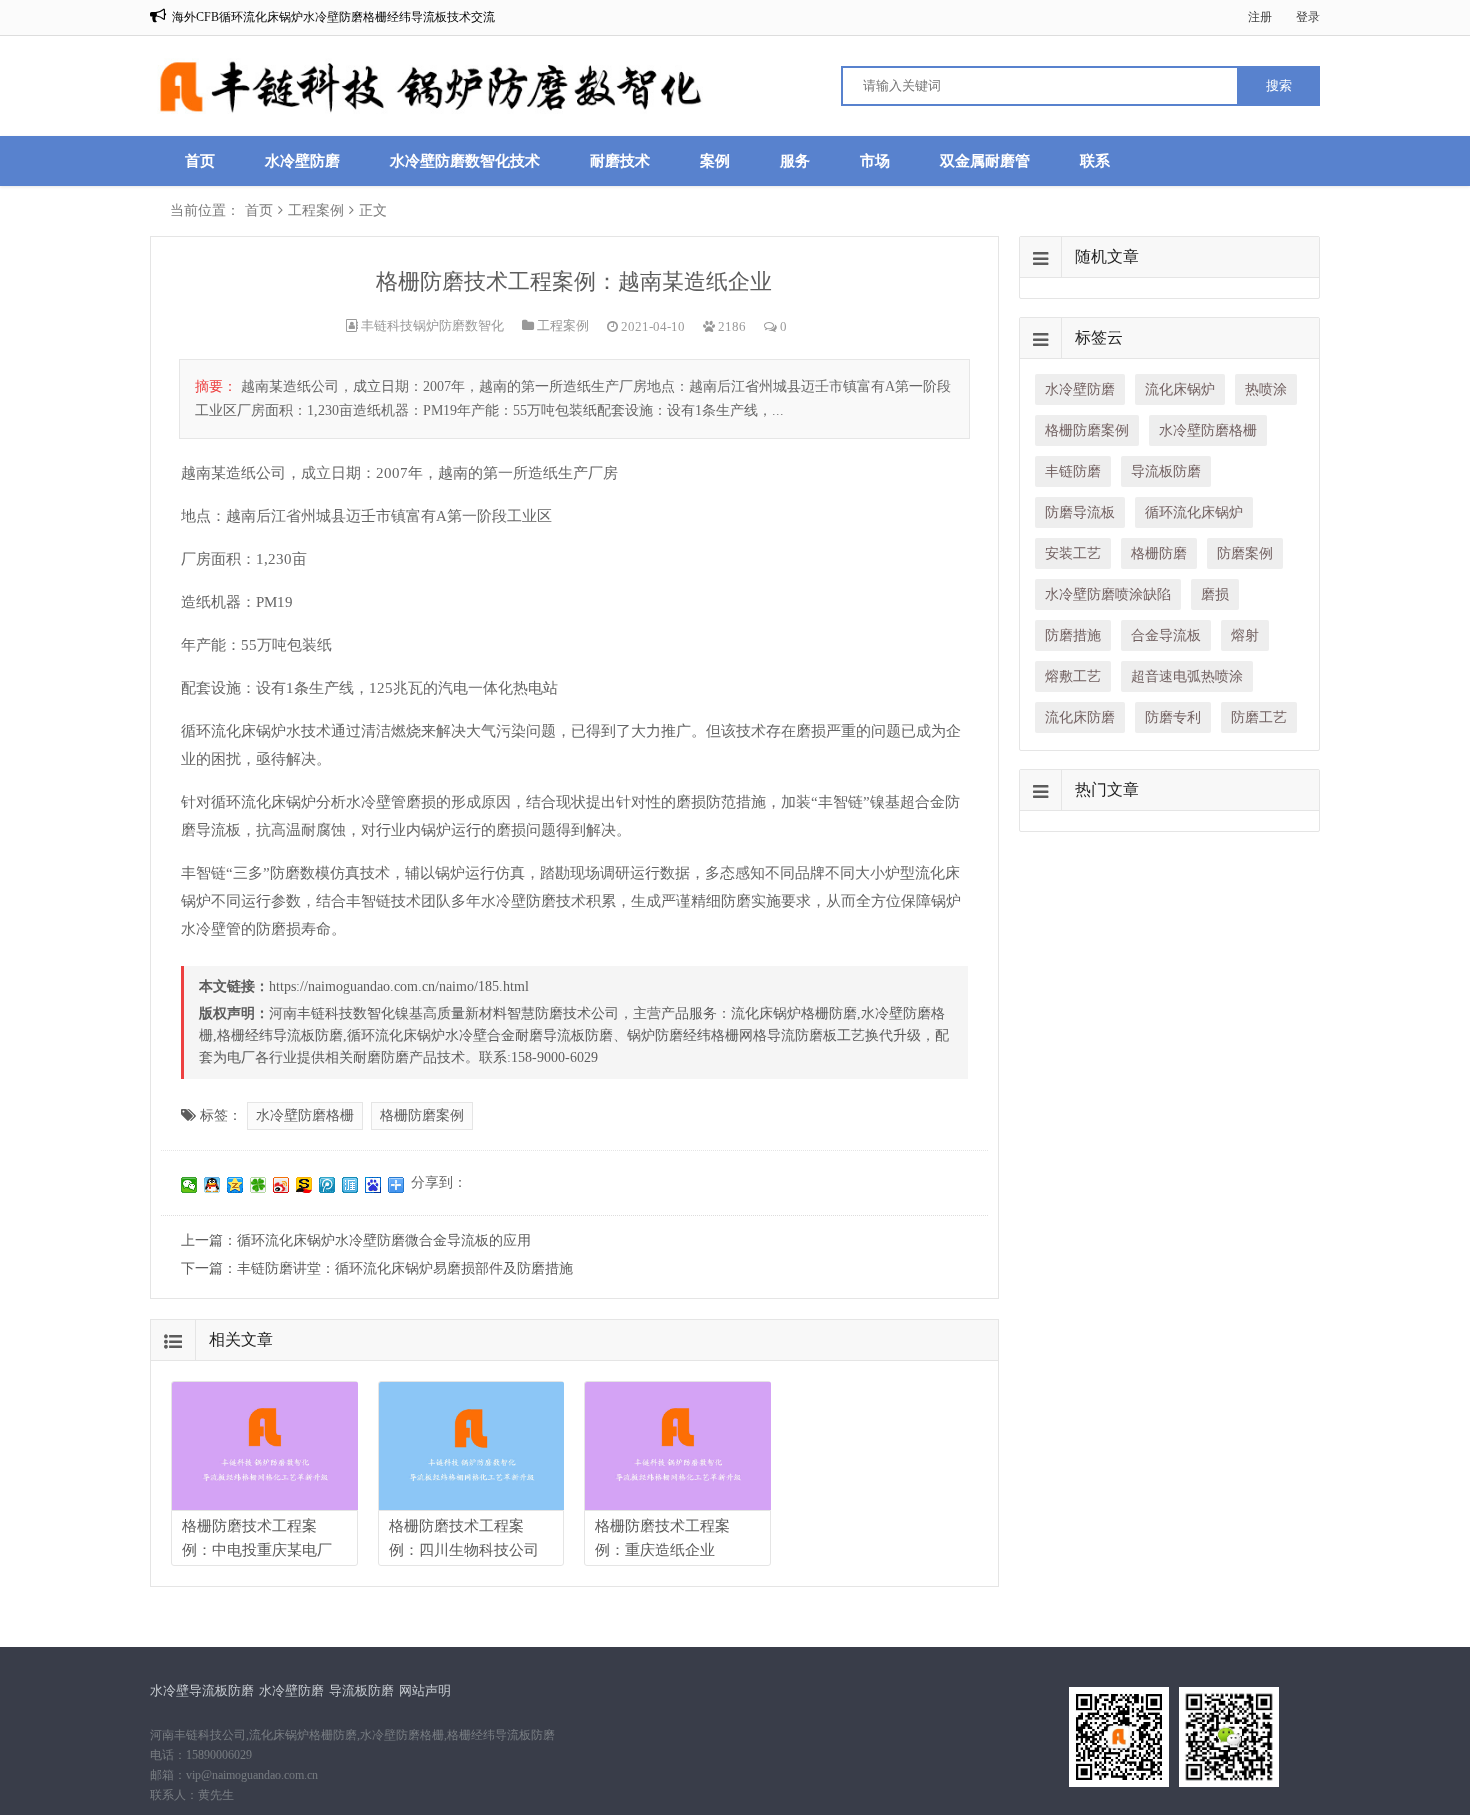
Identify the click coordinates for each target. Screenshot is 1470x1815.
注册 (1260, 17)
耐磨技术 (620, 161)
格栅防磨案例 (422, 1115)
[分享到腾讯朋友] (258, 1185)
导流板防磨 (361, 1690)
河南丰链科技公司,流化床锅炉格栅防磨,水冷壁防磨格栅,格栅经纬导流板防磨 (352, 1735)
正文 (373, 210)
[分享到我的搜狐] (304, 1185)
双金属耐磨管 (985, 161)
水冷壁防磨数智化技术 (465, 161)
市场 (875, 161)
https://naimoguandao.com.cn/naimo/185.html (399, 986)
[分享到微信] (189, 1185)
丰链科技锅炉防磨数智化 (432, 325)
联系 (1095, 161)
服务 (795, 161)
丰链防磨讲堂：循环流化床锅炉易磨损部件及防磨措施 (405, 1268)
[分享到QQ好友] (212, 1185)
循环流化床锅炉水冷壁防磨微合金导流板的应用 (384, 1240)
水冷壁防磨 (302, 161)
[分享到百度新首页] (373, 1185)
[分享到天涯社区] (350, 1185)
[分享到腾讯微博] (327, 1185)
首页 (200, 161)
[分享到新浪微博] (281, 1185)
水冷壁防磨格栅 (305, 1115)
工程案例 (316, 210)
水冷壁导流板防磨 (202, 1690)
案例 (715, 161)
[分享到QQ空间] (235, 1185)
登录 (1308, 17)
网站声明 (425, 1690)
